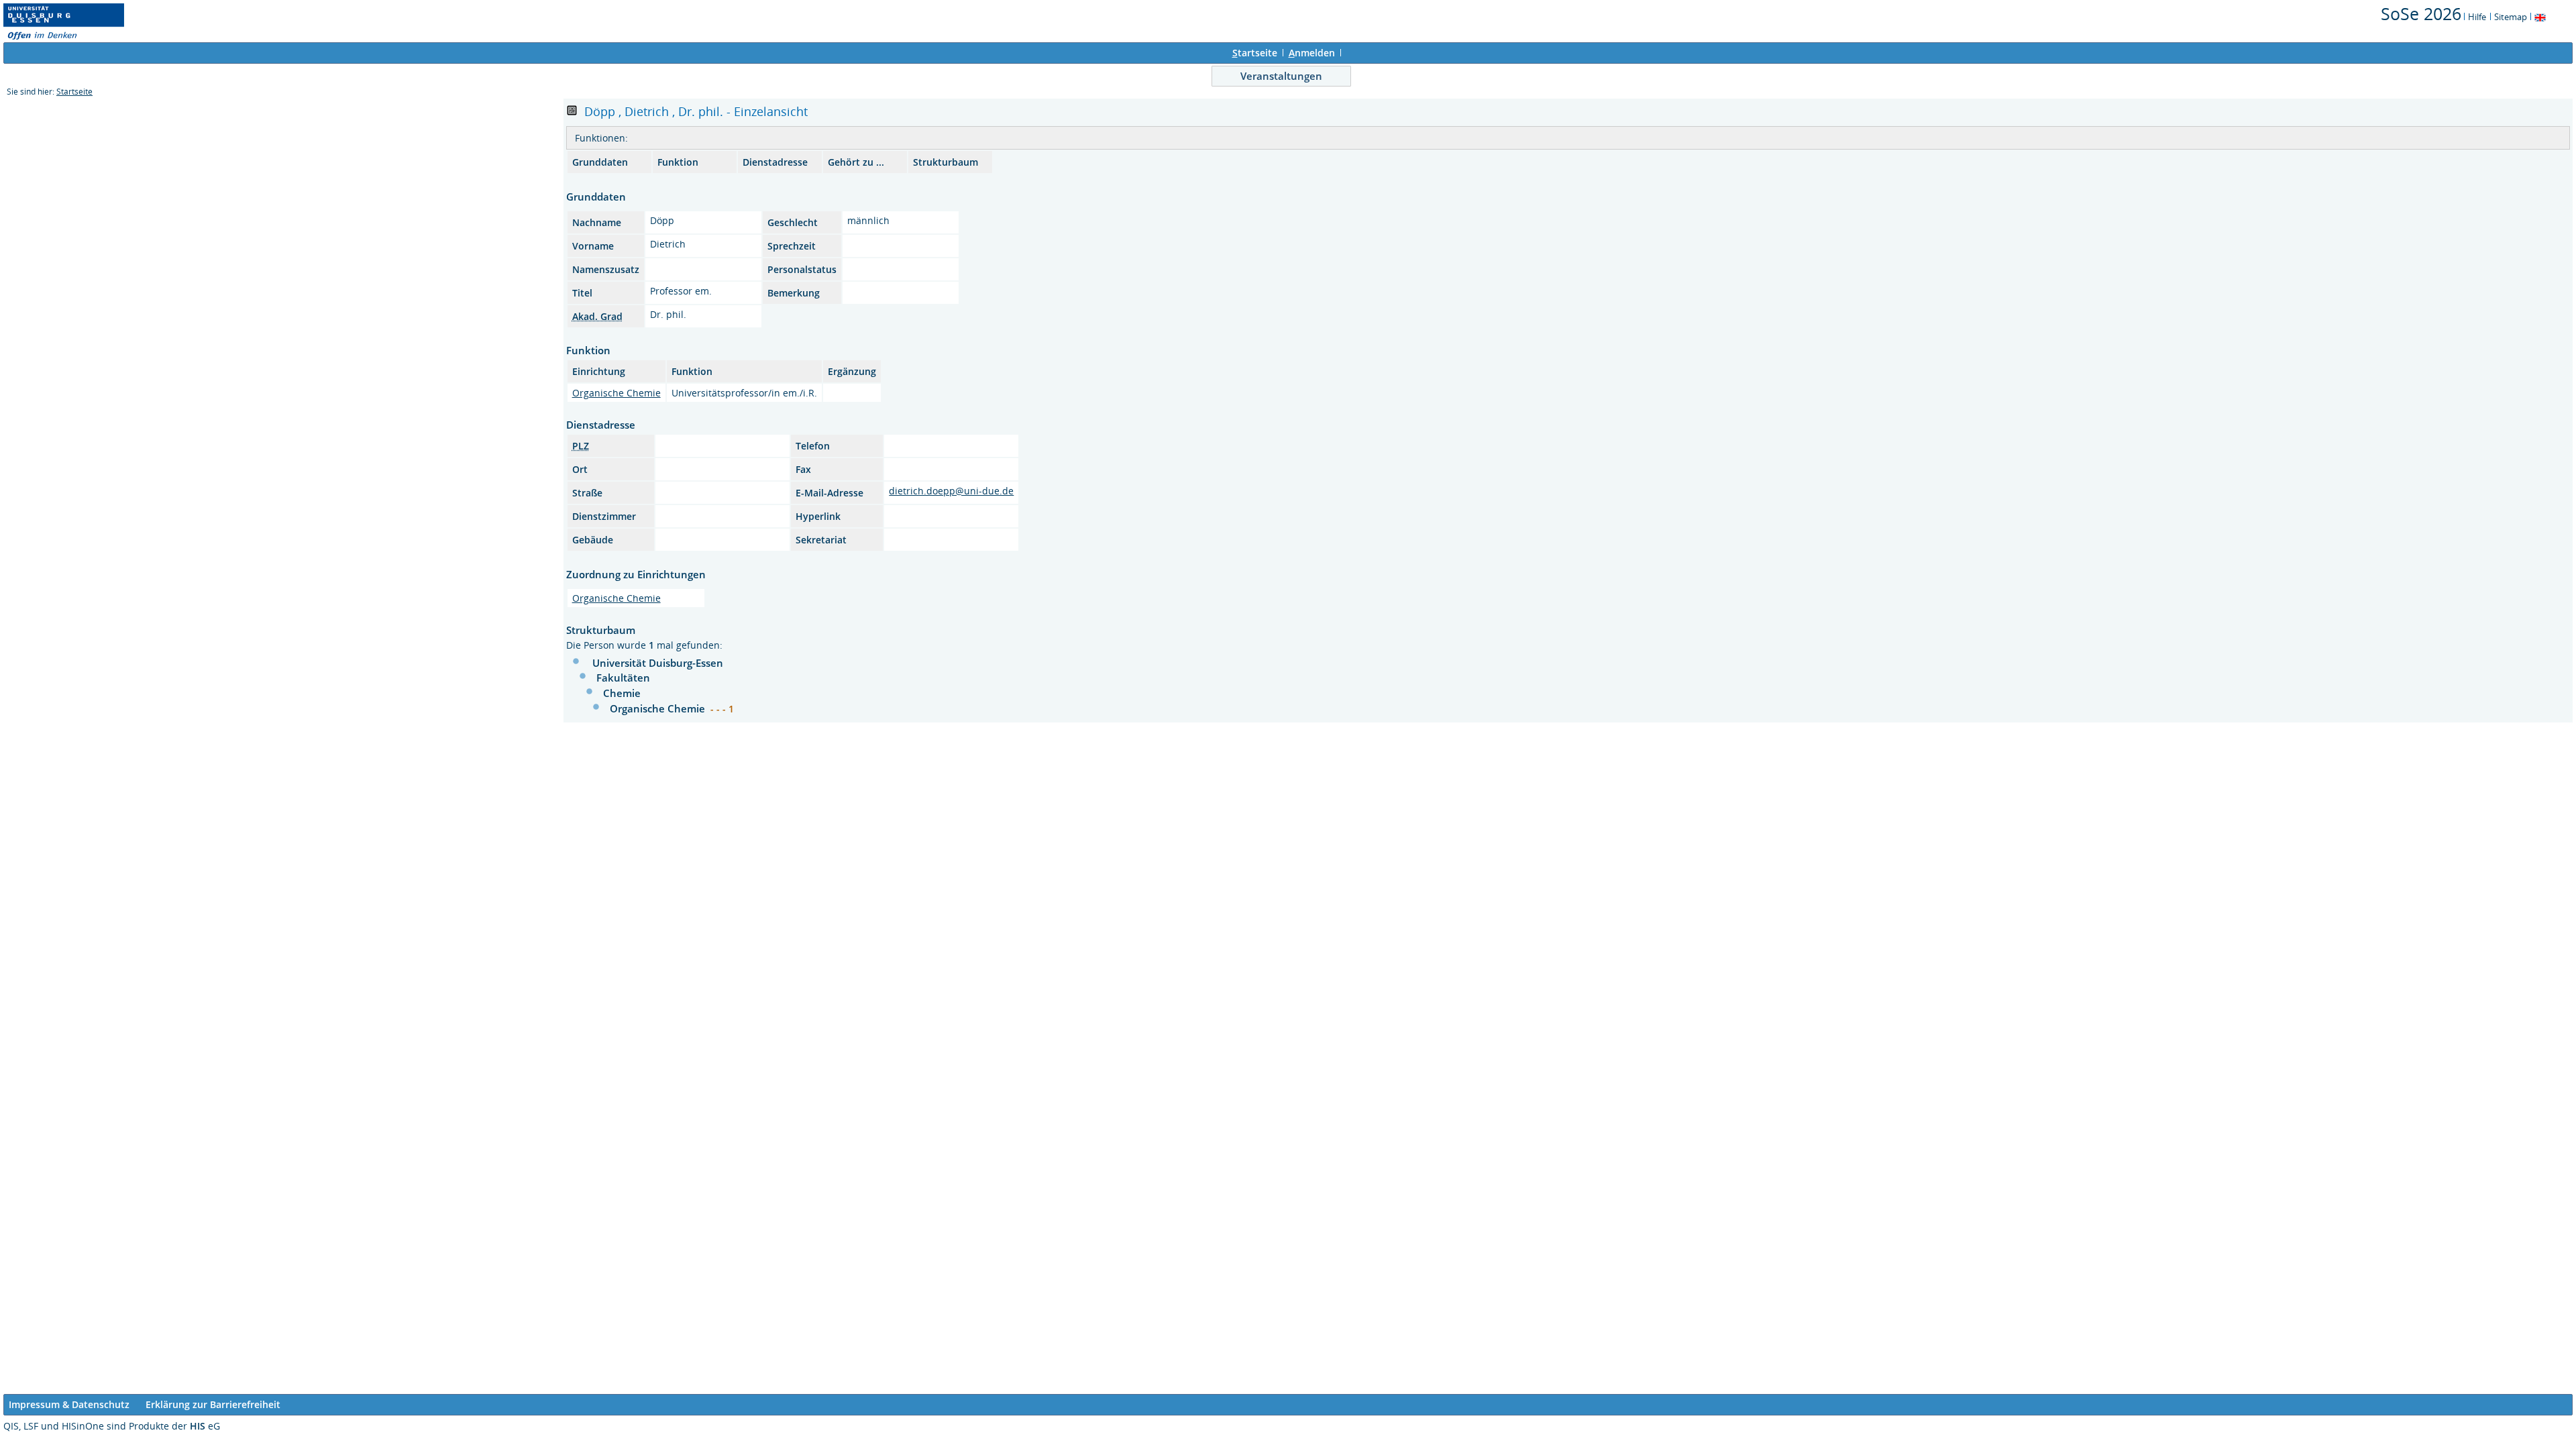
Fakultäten (623, 678)
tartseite (1255, 53)
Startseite (74, 92)
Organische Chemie (616, 393)
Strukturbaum (946, 162)
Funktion (678, 162)
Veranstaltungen (1281, 76)
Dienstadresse (775, 162)
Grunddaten (600, 162)
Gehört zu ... (856, 162)
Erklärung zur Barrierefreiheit (213, 1404)
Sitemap (2511, 17)
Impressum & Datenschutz (69, 1404)
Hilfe (2477, 17)
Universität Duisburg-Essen (658, 663)
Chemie (622, 693)
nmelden (1312, 53)
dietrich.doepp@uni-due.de (951, 491)
